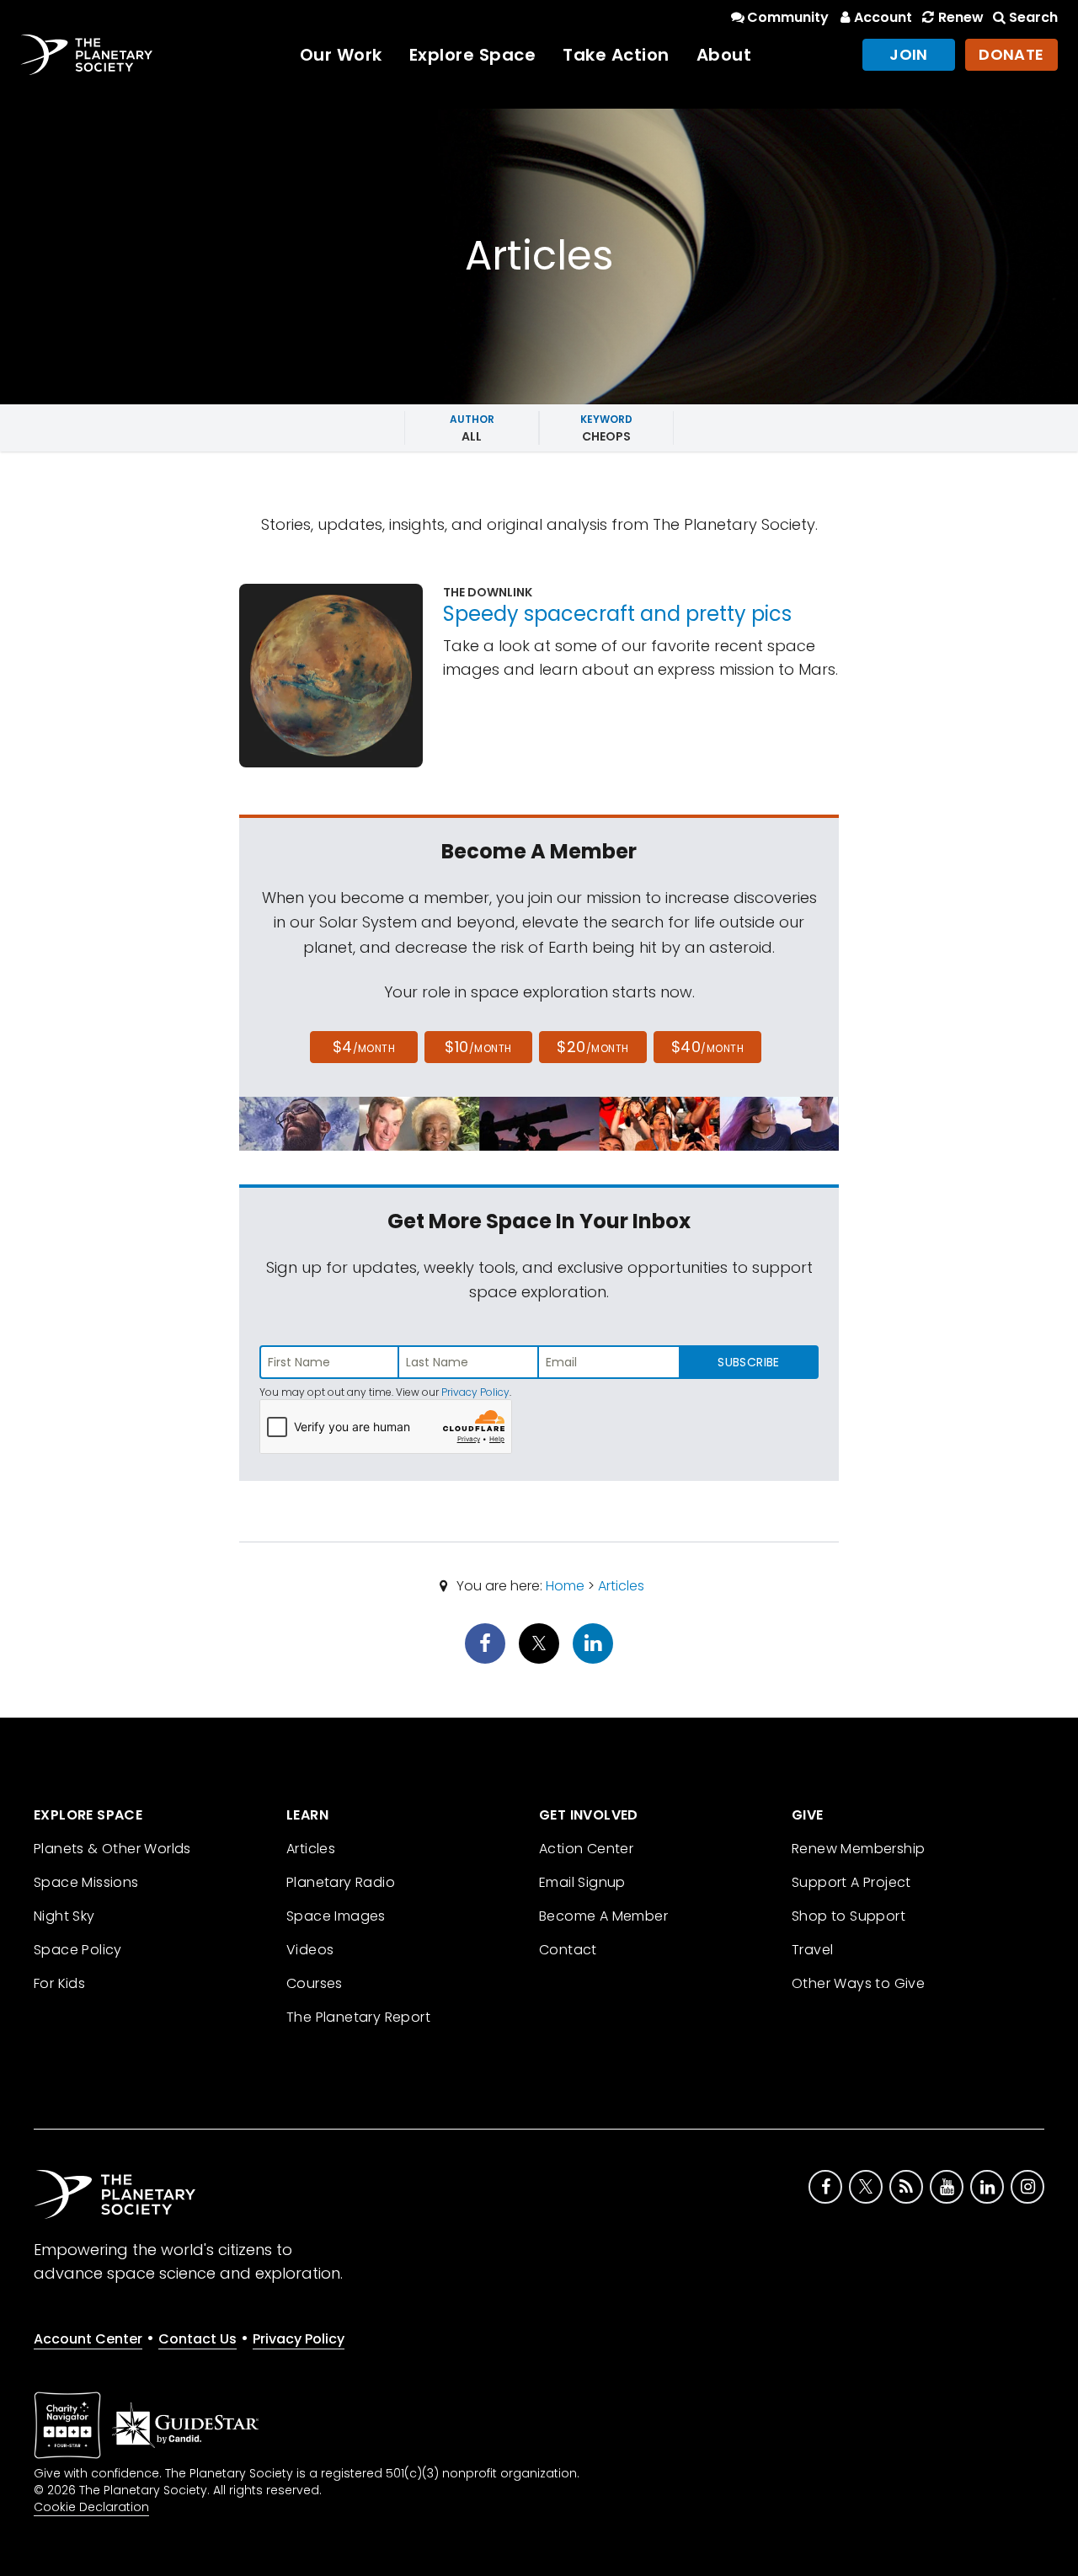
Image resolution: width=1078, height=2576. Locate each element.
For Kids (59, 1983)
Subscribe (748, 1362)
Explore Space (473, 55)
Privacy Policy (475, 1392)
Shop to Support (849, 1916)
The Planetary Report (358, 2017)
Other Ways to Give (858, 1983)
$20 (592, 1047)
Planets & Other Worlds (112, 1849)
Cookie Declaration (91, 2507)
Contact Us (197, 2339)
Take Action (616, 55)
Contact (568, 1950)
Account (883, 17)
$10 (478, 1047)
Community (788, 17)
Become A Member (603, 1916)
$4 (364, 1047)
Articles (621, 1586)
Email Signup (582, 1882)
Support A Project (851, 1882)
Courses (315, 1983)
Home (565, 1586)
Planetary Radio (341, 1882)
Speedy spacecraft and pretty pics (617, 614)
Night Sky (64, 1916)
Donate (1011, 54)
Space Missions (86, 1882)
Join (909, 54)
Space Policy (78, 1950)
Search (1033, 17)
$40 (707, 1047)
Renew (961, 17)
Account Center (88, 2339)
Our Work (341, 55)
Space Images (336, 1916)
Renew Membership (858, 1849)
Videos (310, 1950)
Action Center (586, 1849)
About (724, 55)
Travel (812, 1950)
